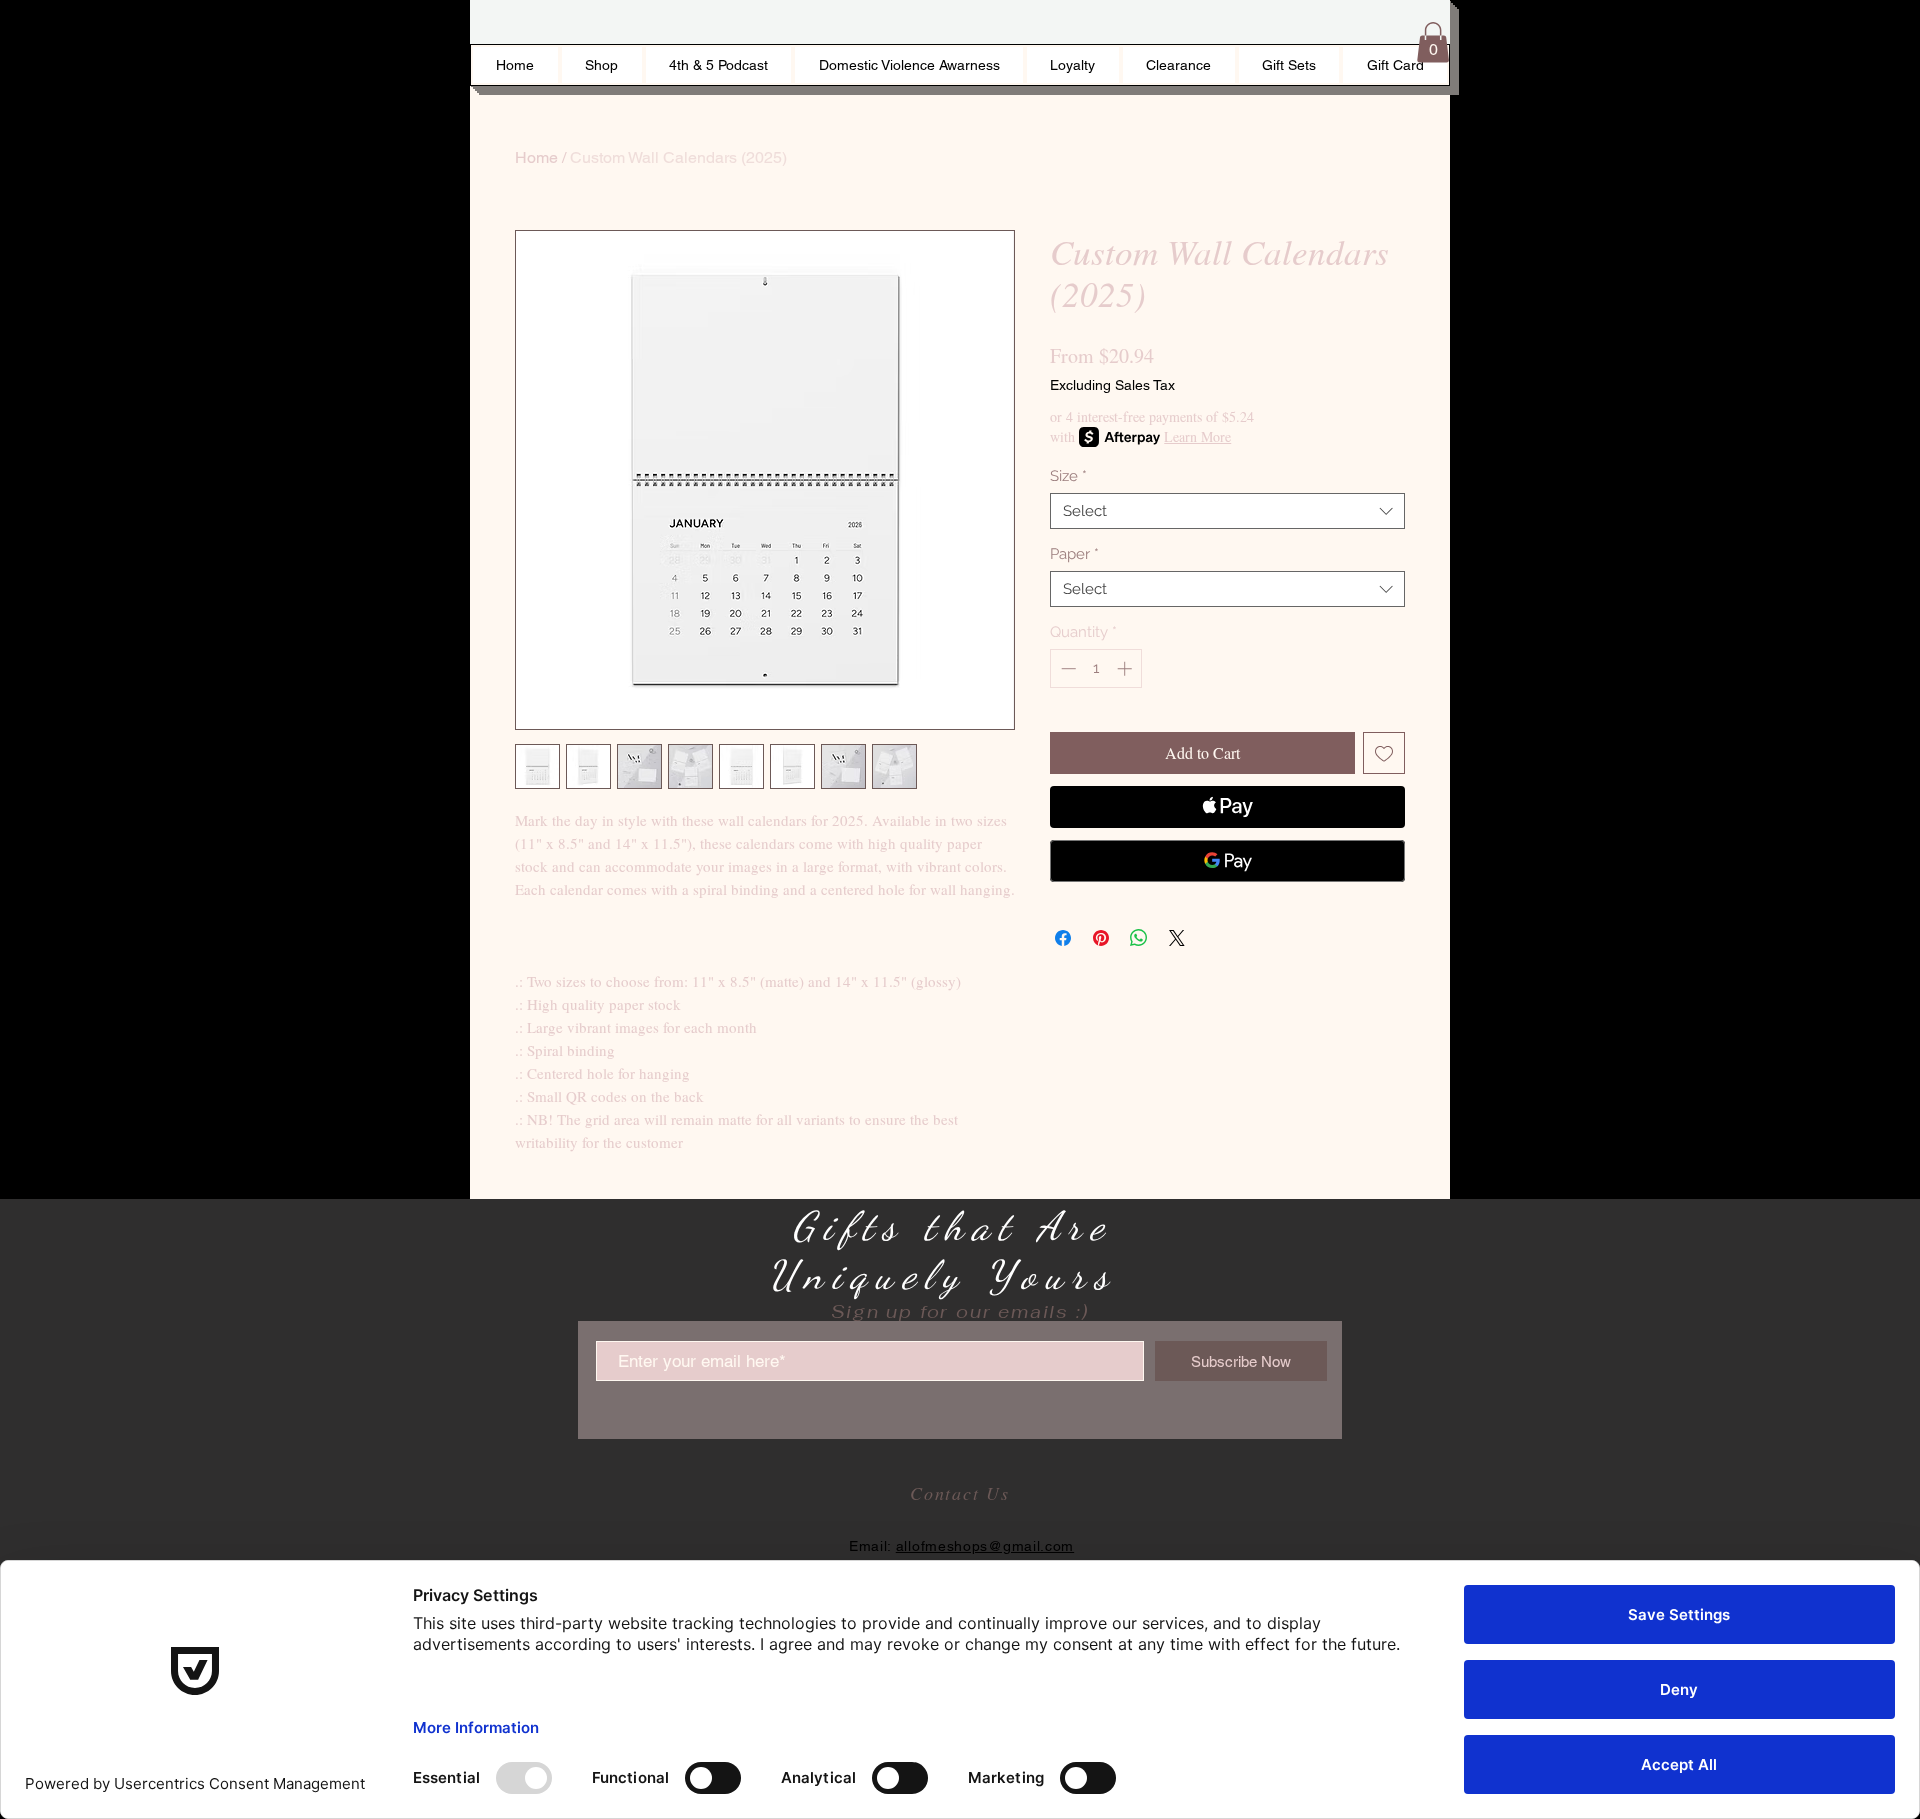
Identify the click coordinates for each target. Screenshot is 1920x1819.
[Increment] (1126, 668)
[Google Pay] (1227, 861)
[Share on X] (1177, 938)
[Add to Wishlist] (1384, 753)
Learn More (1197, 436)
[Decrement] (1066, 668)
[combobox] (1227, 511)
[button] (1433, 42)
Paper (1074, 554)
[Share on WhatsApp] (1139, 938)
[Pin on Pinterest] (1101, 938)
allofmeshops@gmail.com (985, 1546)
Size (1068, 476)
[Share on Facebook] (1063, 938)
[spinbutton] (1096, 668)
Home (536, 157)
